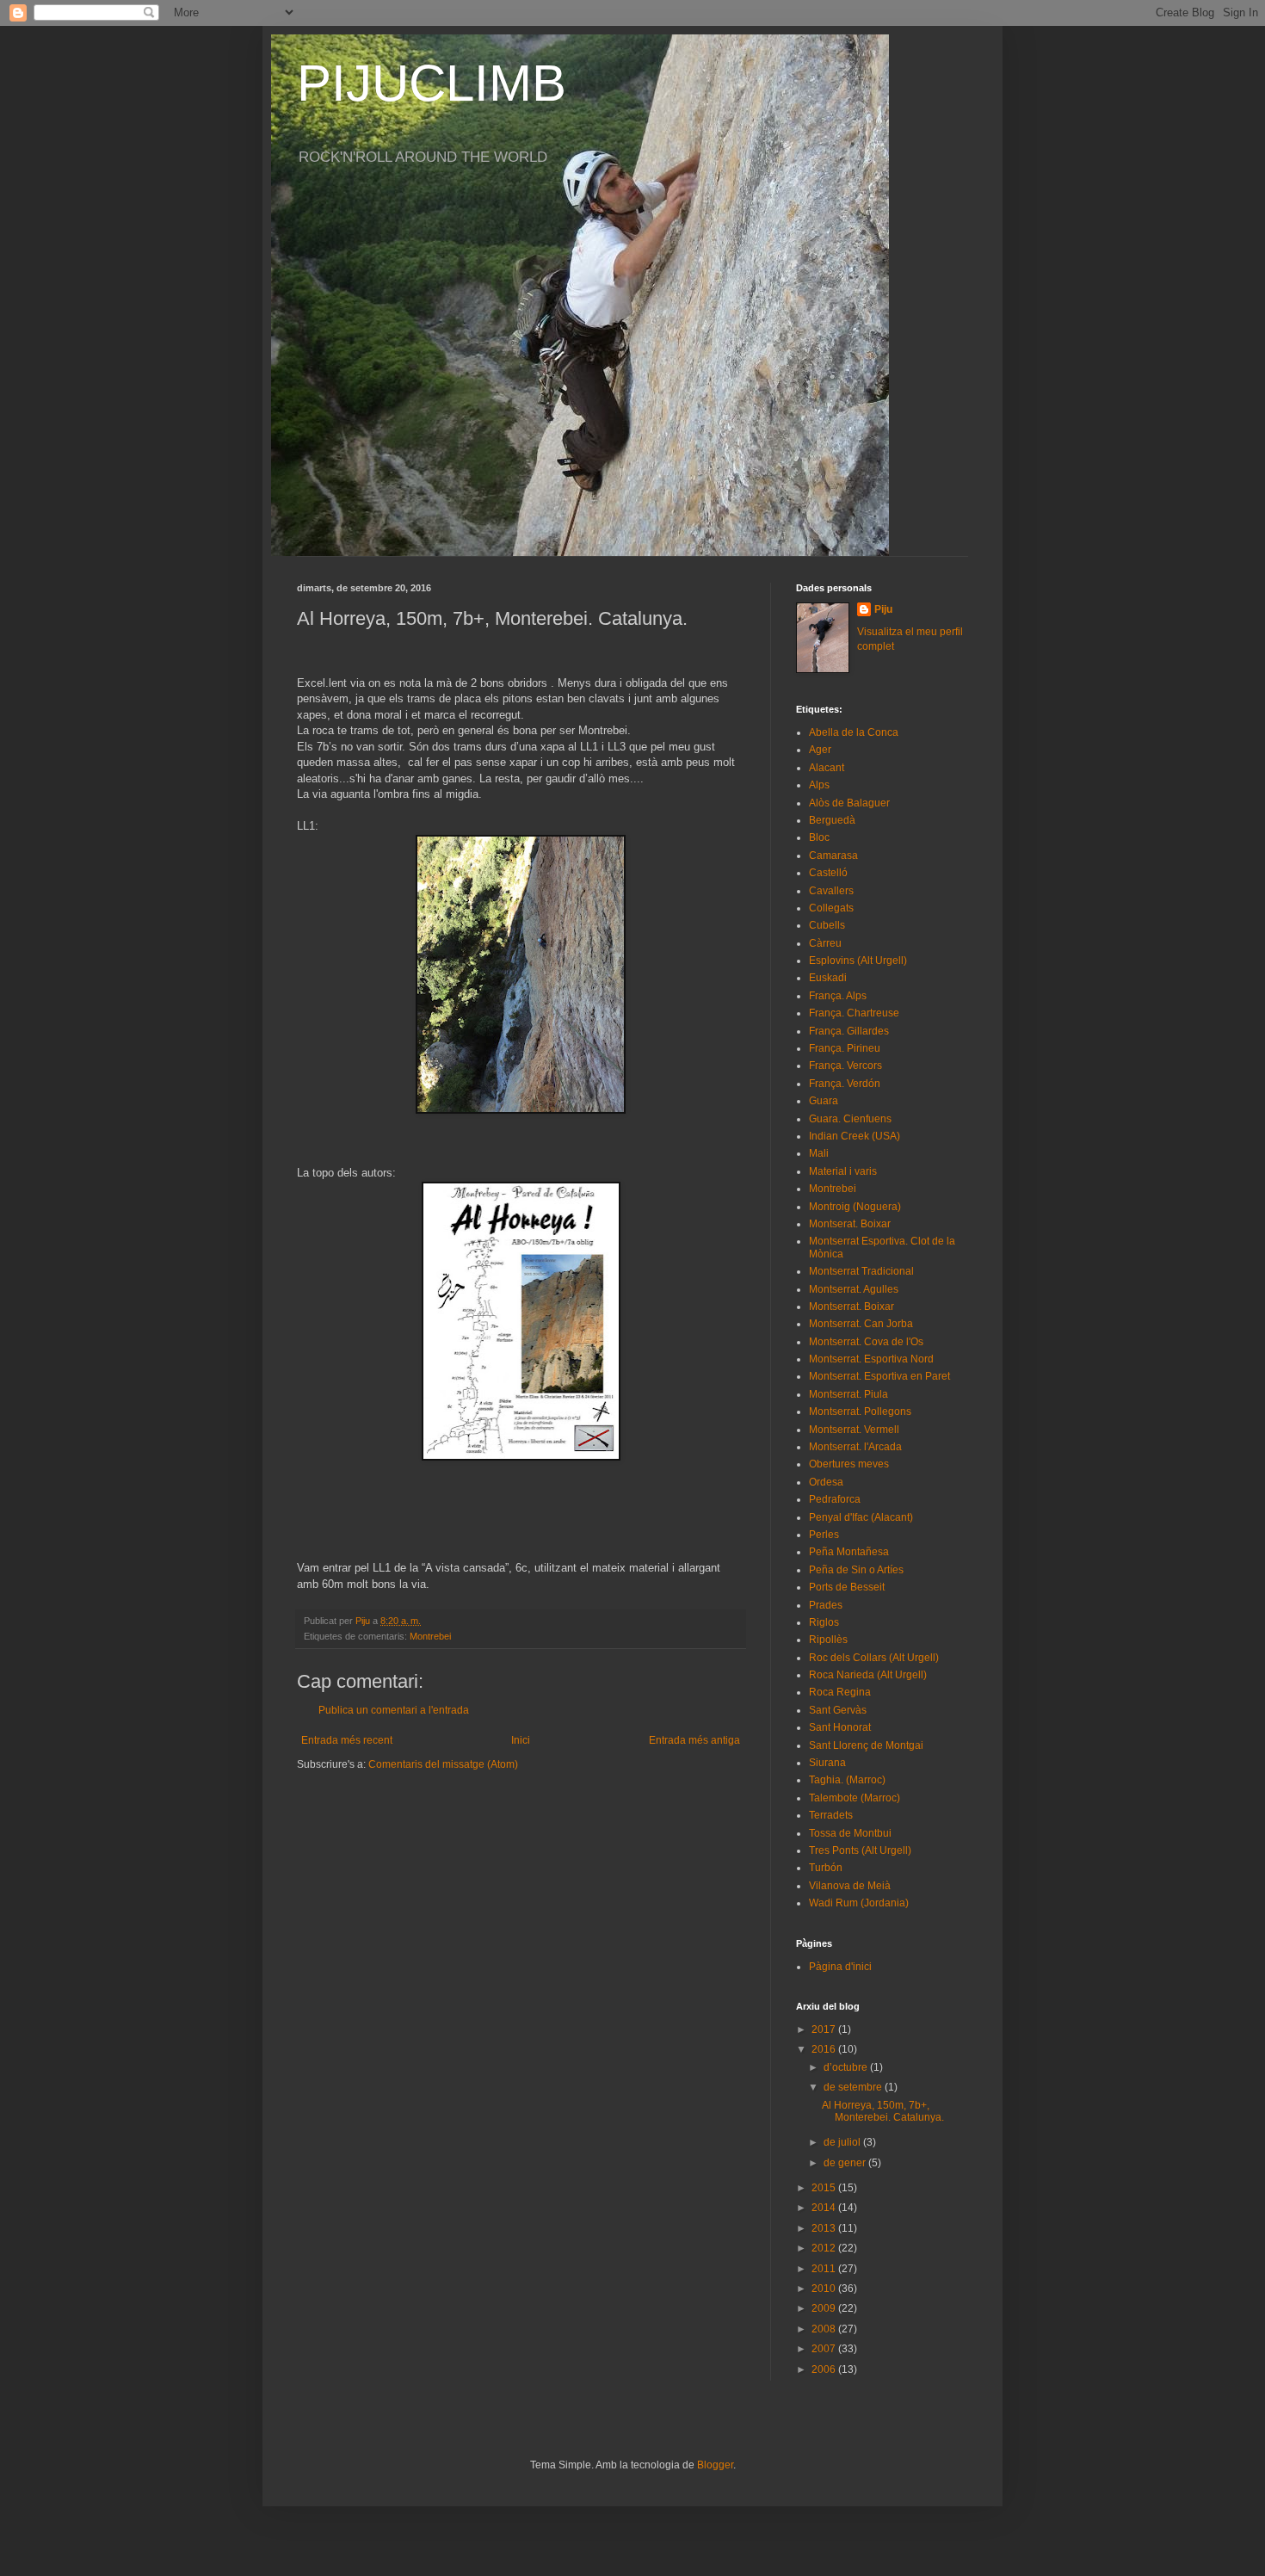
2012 (825, 2248)
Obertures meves (849, 1464)
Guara (824, 1101)
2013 (825, 2228)
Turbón (826, 1868)
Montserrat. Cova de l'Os (866, 1342)
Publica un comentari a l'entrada (394, 1710)
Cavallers (831, 891)
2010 (825, 2289)
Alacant (827, 768)
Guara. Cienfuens (850, 1119)
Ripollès (828, 1640)
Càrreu (825, 943)
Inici (521, 1740)
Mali (819, 1153)
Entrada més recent (347, 1740)
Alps (819, 785)
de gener (846, 2163)
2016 (825, 2049)
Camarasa (833, 856)
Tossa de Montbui (850, 1833)
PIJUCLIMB (432, 83)
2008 (825, 2329)
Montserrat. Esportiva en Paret (879, 1376)
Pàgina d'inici (840, 1967)
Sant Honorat (840, 1727)
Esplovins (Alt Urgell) (858, 961)
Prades (826, 1605)
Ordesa (826, 1482)
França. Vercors (845, 1066)
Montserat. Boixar (850, 1224)
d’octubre (847, 2067)
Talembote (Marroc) (855, 1798)
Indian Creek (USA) (855, 1136)
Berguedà (832, 820)
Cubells (827, 925)
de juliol (843, 2142)
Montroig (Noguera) (855, 1207)
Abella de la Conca (854, 732)
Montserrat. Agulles (854, 1289)
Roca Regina (840, 1692)
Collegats (831, 908)
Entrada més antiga (694, 1740)
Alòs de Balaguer (849, 803)
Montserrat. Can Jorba (861, 1324)
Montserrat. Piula (848, 1394)
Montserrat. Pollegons (860, 1412)
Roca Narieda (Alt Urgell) (868, 1675)
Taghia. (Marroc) (847, 1780)
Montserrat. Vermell (854, 1430)
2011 (825, 2269)
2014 (825, 2208)
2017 (825, 2029)
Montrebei (430, 1636)
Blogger (715, 2465)
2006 (825, 2369)
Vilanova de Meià (850, 1886)
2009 (825, 2308)
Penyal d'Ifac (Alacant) (861, 1517)
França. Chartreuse (854, 1013)
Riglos (824, 1622)
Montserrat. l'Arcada (855, 1447)
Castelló (828, 873)
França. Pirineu (845, 1048)
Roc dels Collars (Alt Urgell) (874, 1658)
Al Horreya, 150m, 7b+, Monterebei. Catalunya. (883, 2111)
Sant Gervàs (838, 1710)
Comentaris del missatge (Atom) (443, 1764)
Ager (820, 750)
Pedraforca (835, 1499)
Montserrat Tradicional (861, 1271)
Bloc (819, 837)
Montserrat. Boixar (852, 1307)
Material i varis (843, 1171)
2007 (825, 2349)
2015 (825, 2188)
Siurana (827, 1763)
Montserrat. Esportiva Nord (871, 1359)
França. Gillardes (849, 1031)
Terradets (831, 1815)
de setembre (854, 2087)
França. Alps (838, 996)
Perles (824, 1535)
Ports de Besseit (847, 1587)
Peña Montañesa (849, 1552)
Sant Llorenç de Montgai (866, 1745)
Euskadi (828, 978)
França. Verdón (845, 1084)
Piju (883, 609)
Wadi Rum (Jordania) (859, 1903)
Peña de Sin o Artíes (856, 1570)
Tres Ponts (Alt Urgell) (860, 1850)
